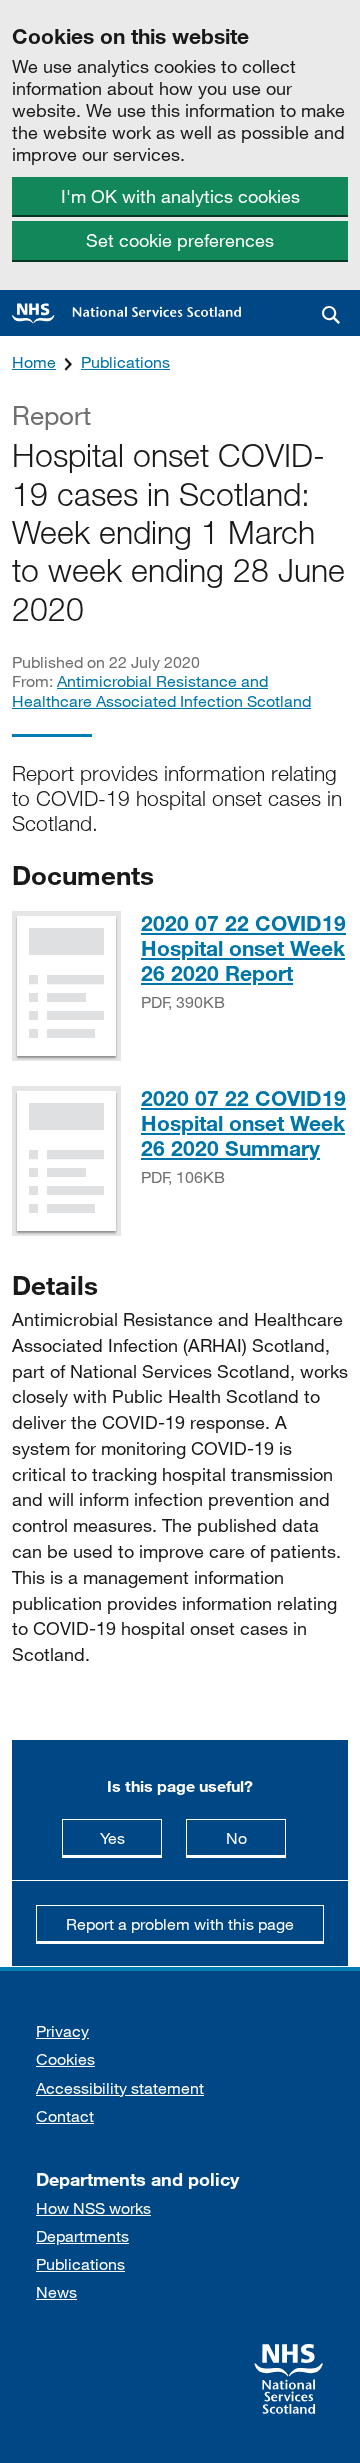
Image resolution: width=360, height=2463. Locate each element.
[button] (331, 315)
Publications (125, 361)
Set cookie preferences (180, 240)
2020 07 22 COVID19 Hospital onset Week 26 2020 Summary (243, 1123)
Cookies (65, 2058)
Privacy (62, 2030)
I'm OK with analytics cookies (180, 196)
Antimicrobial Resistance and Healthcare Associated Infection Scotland (161, 690)
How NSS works (93, 2207)
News (56, 2291)
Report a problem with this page (180, 1923)
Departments (82, 2235)
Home (34, 361)
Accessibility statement (120, 2087)
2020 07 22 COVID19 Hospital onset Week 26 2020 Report (243, 948)
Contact (65, 2115)
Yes (131, 1837)
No (256, 1837)
